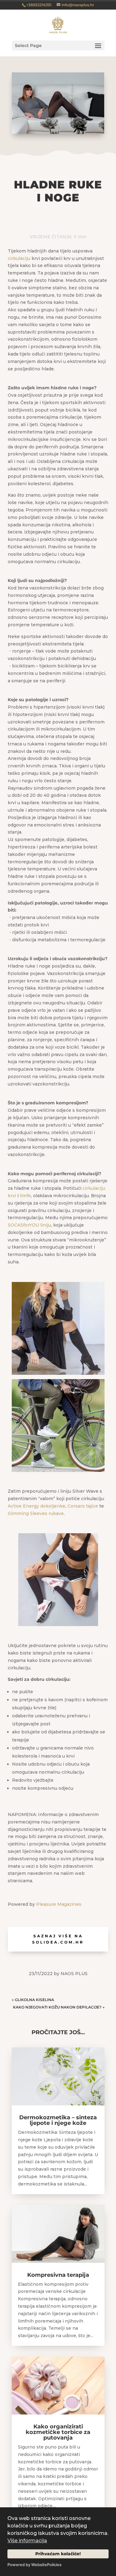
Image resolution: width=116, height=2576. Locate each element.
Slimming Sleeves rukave (36, 1513)
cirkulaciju (19, 258)
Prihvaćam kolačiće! (58, 2554)
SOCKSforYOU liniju (29, 1225)
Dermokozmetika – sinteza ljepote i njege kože (58, 2120)
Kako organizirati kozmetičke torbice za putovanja (58, 2432)
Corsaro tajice (83, 1506)
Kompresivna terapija (58, 2275)
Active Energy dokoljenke (37, 1506)
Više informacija (27, 2541)
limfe (25, 1196)
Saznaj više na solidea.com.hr (58, 1939)
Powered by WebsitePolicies (34, 2565)
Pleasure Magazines (59, 1904)
